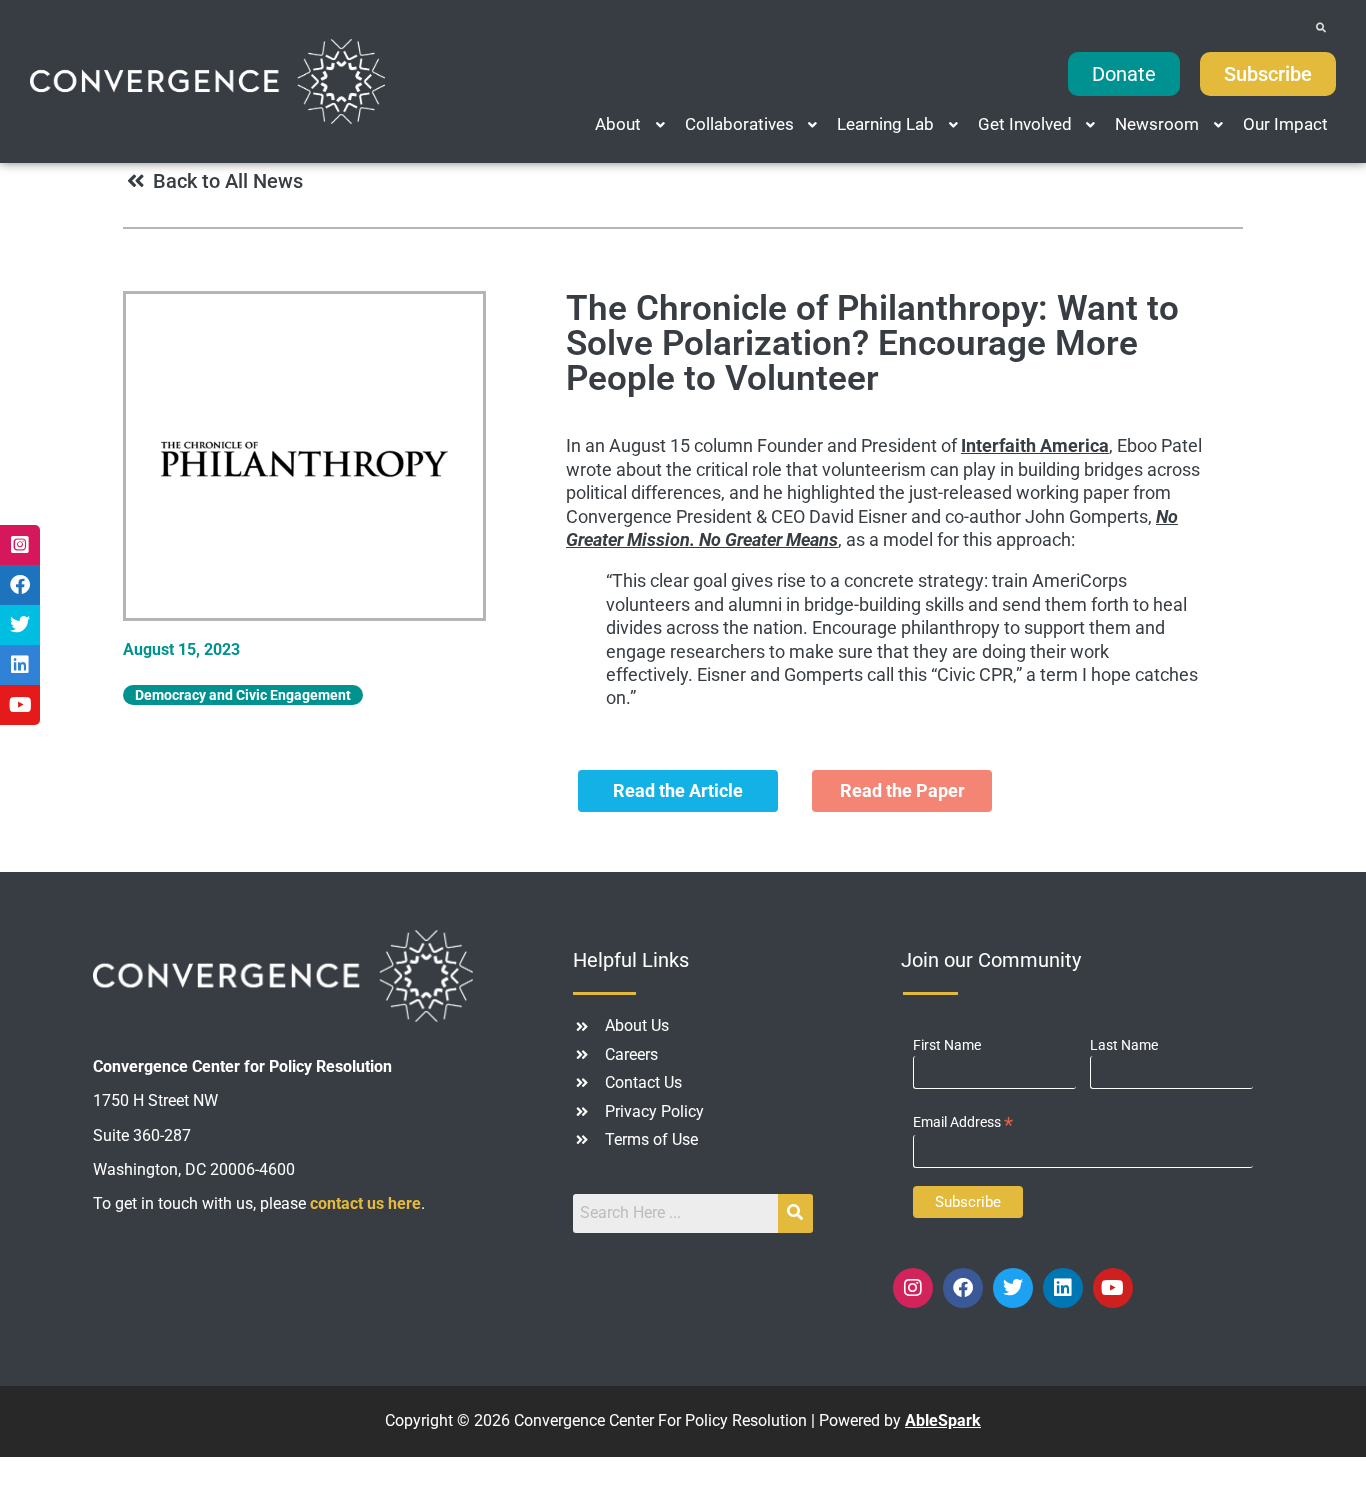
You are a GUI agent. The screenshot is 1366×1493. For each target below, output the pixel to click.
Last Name (1124, 1045)
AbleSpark (943, 1420)
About (618, 124)
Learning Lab (885, 124)
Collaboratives (739, 124)
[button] (632, 124)
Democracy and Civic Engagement (243, 695)
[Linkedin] (1063, 1288)
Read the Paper (902, 790)
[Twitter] (1013, 1288)
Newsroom (1157, 124)
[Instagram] (913, 1288)
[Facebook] (963, 1288)
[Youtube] (1113, 1288)
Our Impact (1285, 124)
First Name (947, 1045)
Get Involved (1025, 124)
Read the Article (678, 790)
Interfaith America (1035, 445)
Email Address (963, 1122)
